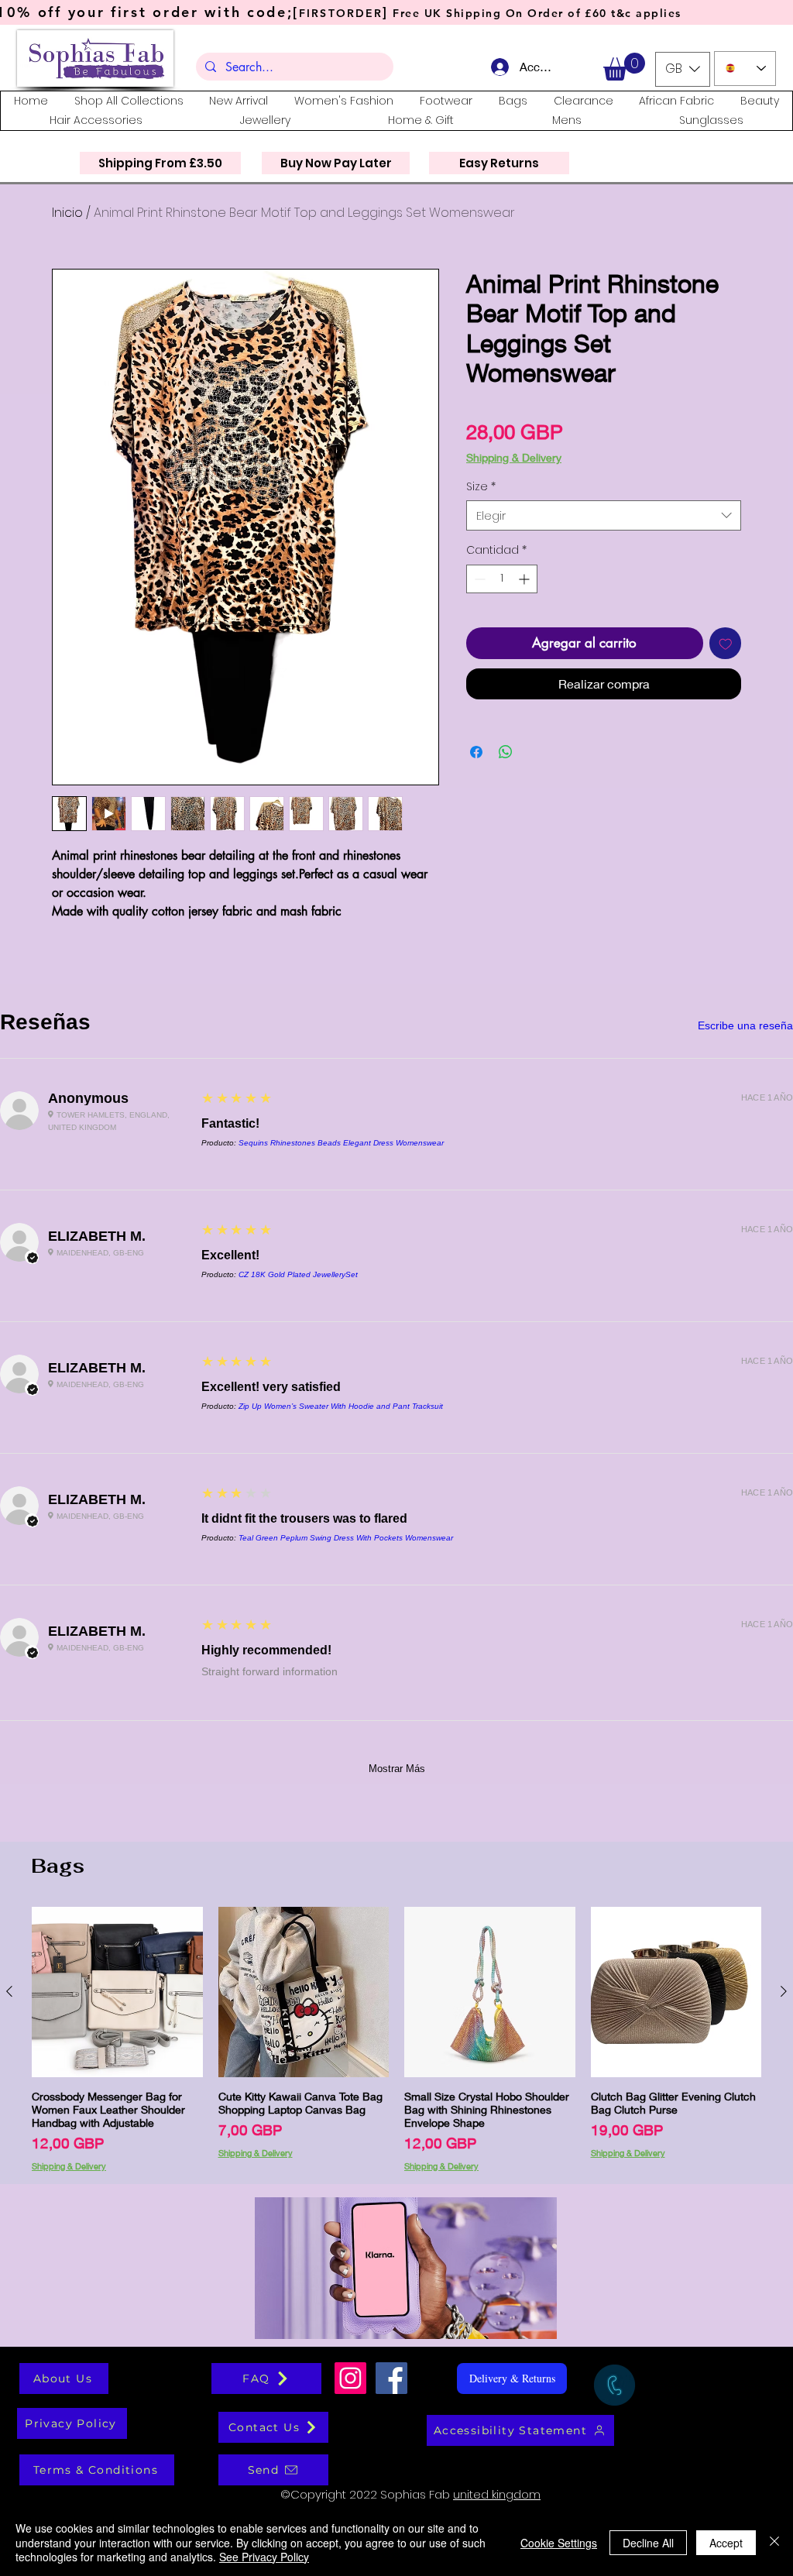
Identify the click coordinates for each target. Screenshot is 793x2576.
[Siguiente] (784, 1991)
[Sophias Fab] (350, 2378)
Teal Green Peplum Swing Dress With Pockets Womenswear (346, 1538)
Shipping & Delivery (514, 457)
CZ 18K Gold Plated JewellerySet (298, 1274)
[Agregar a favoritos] (726, 668)
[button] (624, 67)
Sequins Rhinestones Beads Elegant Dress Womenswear (341, 1143)
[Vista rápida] (117, 1992)
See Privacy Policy (264, 2557)
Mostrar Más (397, 1769)
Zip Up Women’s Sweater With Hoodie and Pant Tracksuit (341, 1406)
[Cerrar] (774, 2542)
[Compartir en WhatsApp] (506, 777)
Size (481, 512)
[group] (396, 2039)
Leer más (672, 481)
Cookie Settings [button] (559, 2543)
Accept (726, 2543)
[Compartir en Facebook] (476, 777)
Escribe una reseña (745, 1025)
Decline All (648, 2543)
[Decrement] (478, 604)
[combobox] (604, 540)
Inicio (67, 213)
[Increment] (525, 604)
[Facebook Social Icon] (391, 2378)
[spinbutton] (502, 604)
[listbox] (683, 69)
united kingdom (497, 2494)
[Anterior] (9, 1991)
